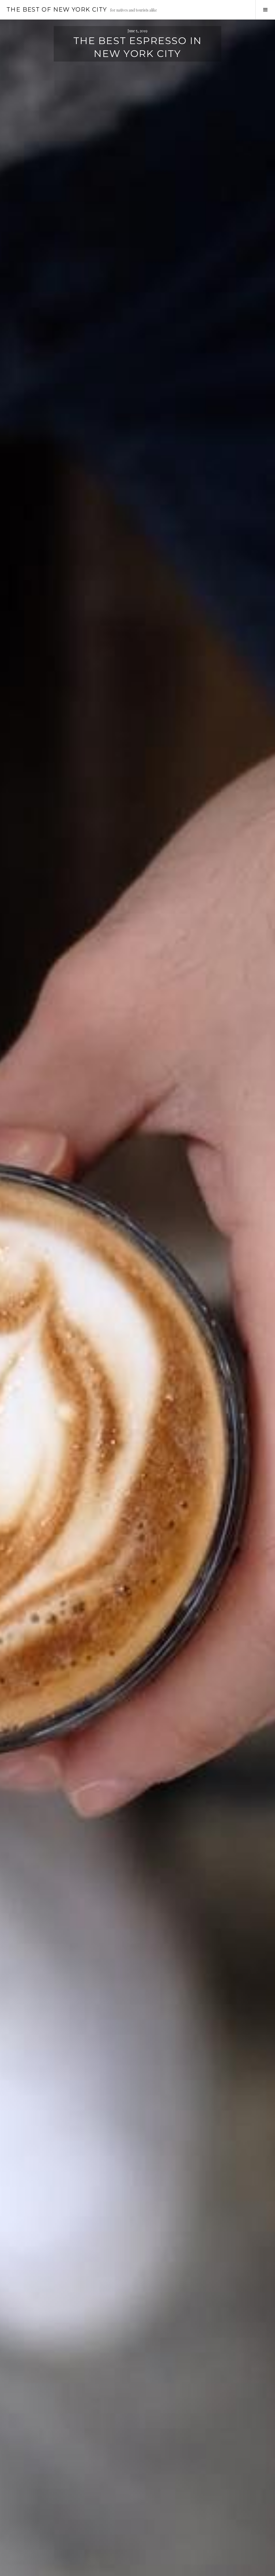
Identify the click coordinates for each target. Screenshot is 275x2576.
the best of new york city (57, 10)
